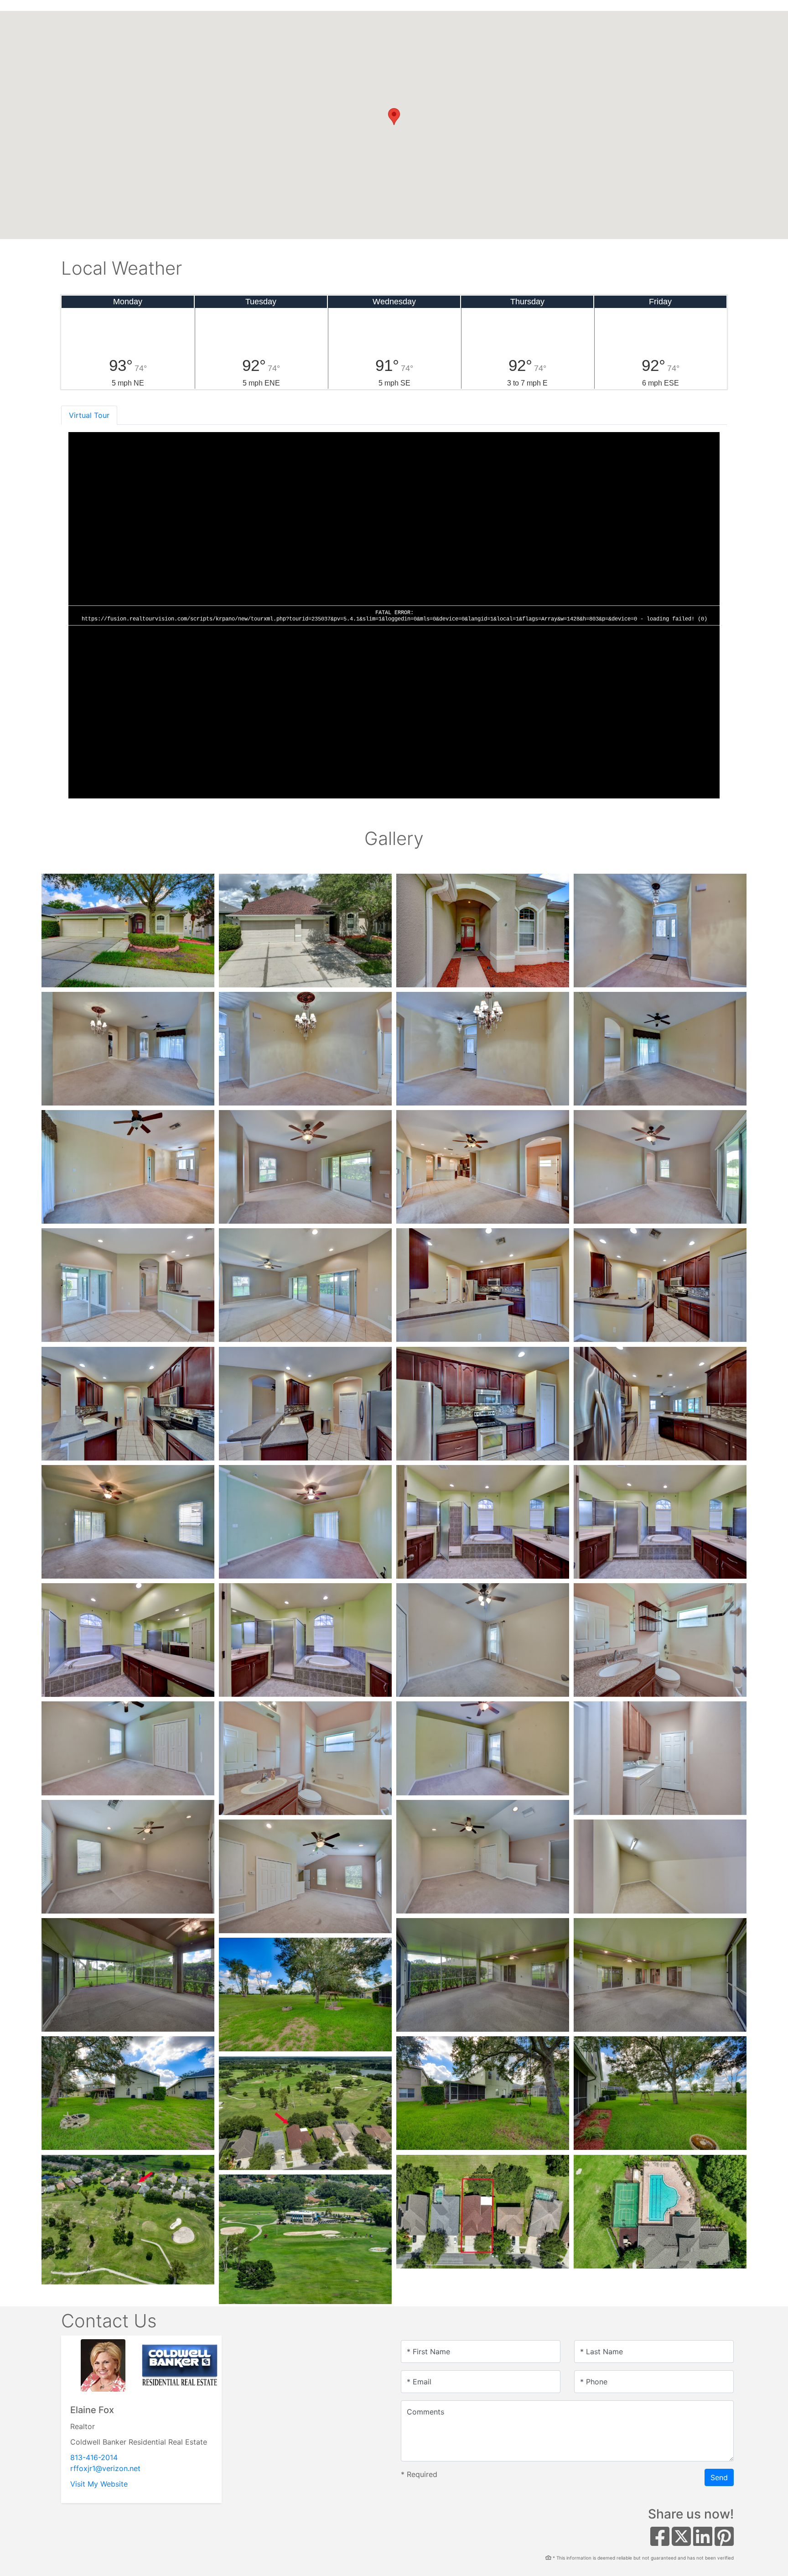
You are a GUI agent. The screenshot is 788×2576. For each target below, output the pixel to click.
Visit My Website (99, 2484)
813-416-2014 (94, 2457)
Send (719, 2477)
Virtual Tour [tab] (89, 415)
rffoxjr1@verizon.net (105, 2468)
